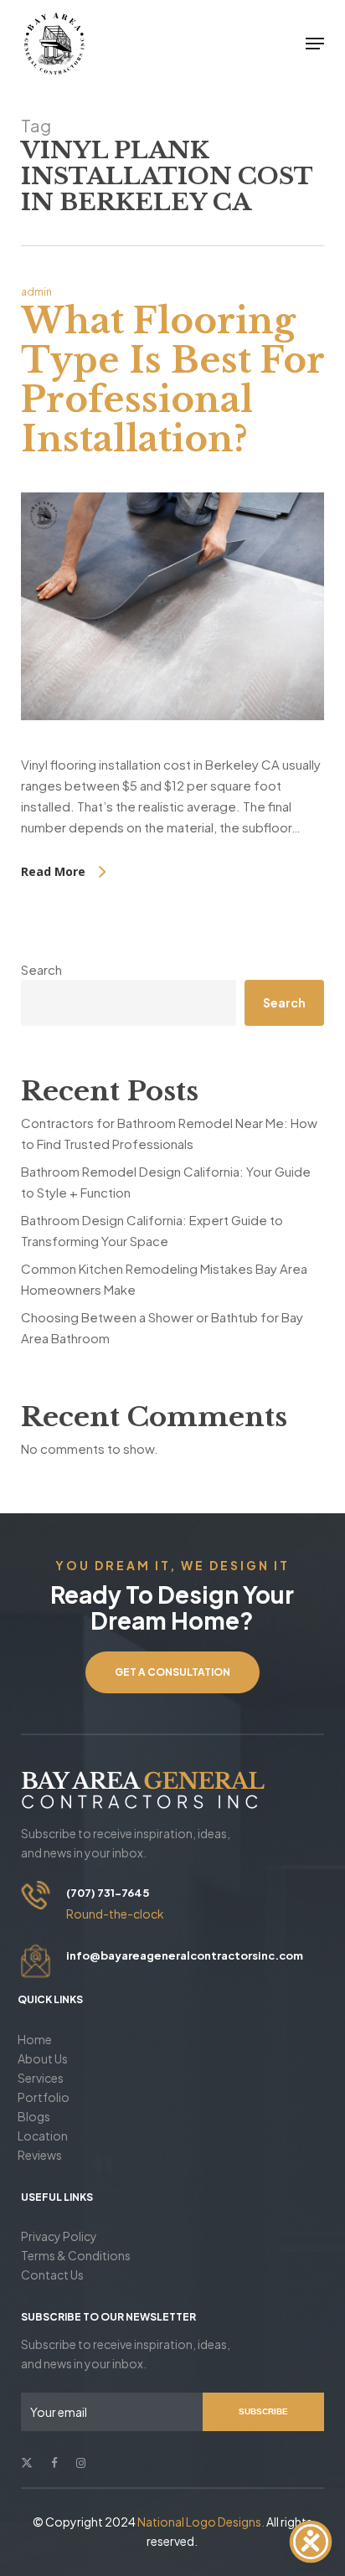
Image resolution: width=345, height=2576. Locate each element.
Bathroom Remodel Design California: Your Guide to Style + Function (166, 1182)
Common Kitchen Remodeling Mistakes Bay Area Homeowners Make (164, 1279)
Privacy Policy (59, 2236)
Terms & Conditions (76, 2255)
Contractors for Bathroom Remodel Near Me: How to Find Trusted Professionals (169, 1133)
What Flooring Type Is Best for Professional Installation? (172, 380)
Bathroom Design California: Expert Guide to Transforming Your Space (152, 1230)
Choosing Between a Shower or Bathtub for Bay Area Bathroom (162, 1327)
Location (43, 2136)
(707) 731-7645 (108, 1893)
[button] (315, 44)
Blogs (34, 2116)
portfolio (44, 2097)
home (35, 2039)
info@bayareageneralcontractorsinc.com (185, 1955)
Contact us (52, 2275)
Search (41, 969)
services (41, 2078)
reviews (40, 2155)
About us (43, 2058)
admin (36, 292)
